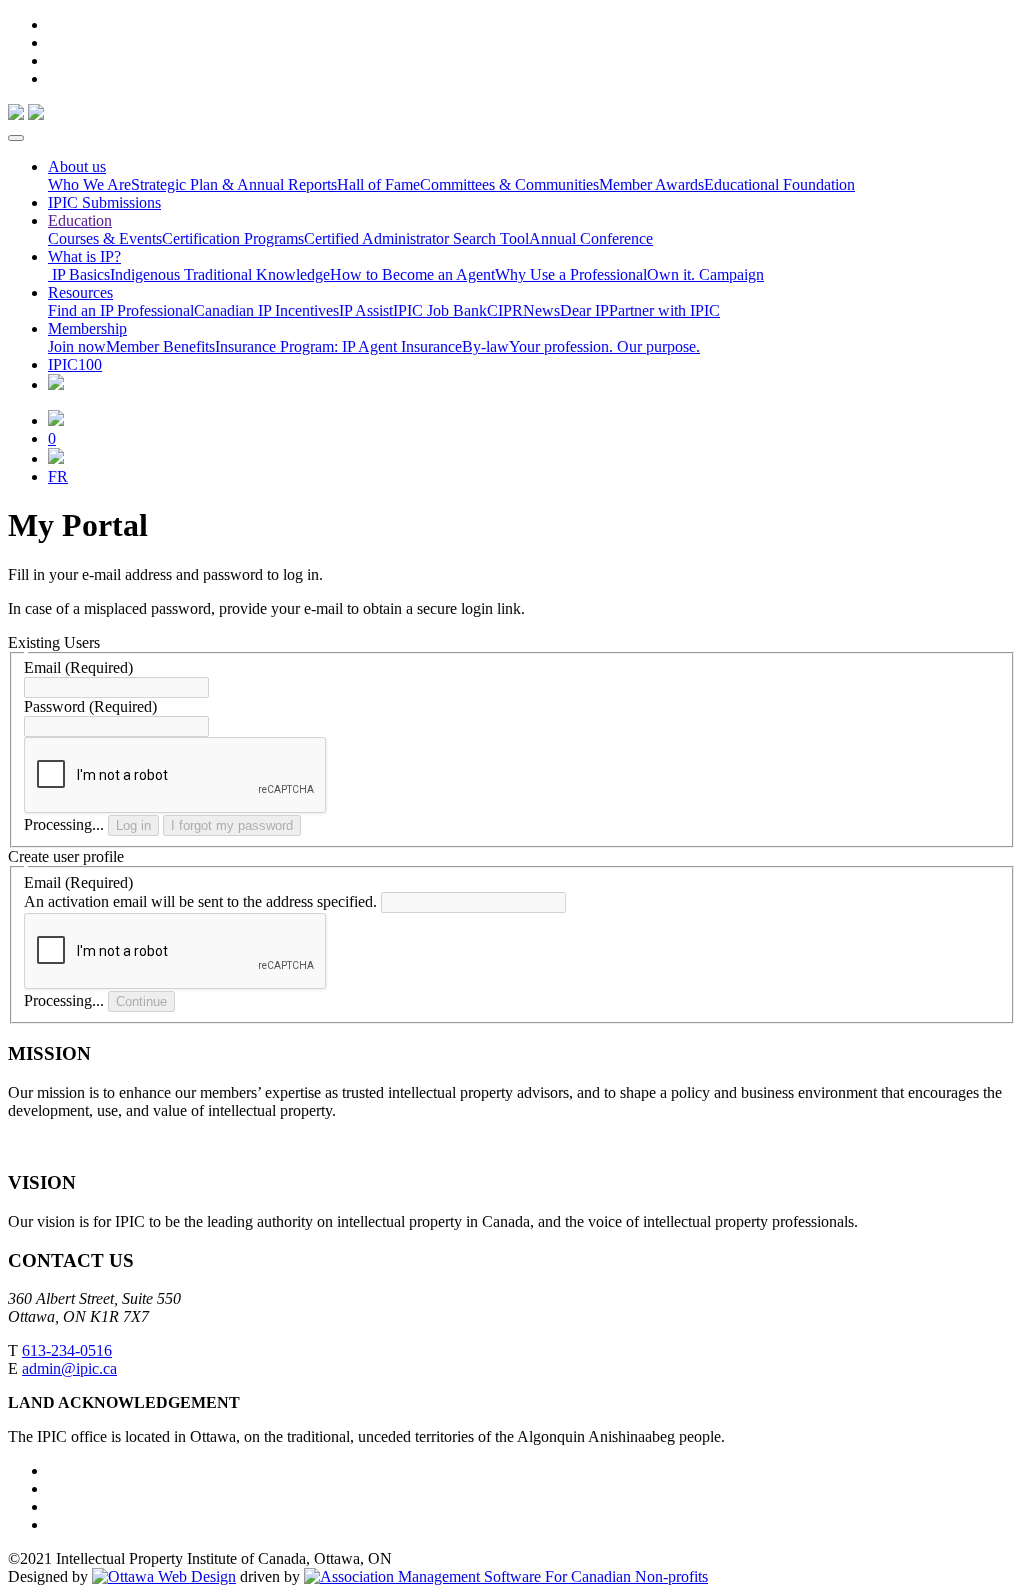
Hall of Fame (378, 184)
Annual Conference (591, 238)
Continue (141, 1001)
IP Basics (79, 274)
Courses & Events (105, 238)
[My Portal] (56, 420)
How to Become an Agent (412, 274)
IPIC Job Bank (440, 310)
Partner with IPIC (664, 310)
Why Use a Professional (571, 274)
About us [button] (77, 166)
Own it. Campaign (705, 274)
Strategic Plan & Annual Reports (234, 184)
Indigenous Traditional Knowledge (220, 274)
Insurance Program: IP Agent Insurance (338, 346)
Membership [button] (87, 328)
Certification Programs (233, 238)
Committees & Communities (509, 184)
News (541, 310)
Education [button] (80, 220)
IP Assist (366, 310)
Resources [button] (80, 292)
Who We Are (89, 184)
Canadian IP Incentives (266, 310)
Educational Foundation (779, 184)
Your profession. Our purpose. (604, 346)
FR (58, 476)
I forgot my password (232, 825)
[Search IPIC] (56, 458)
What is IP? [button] (84, 256)
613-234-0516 (67, 1350)
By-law (485, 346)
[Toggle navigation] (16, 138)
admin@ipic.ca (69, 1368)
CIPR (505, 310)
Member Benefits (160, 346)
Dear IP (584, 310)
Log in (133, 825)
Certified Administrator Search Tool (416, 238)
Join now (77, 346)
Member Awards (651, 184)
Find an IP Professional (121, 310)
